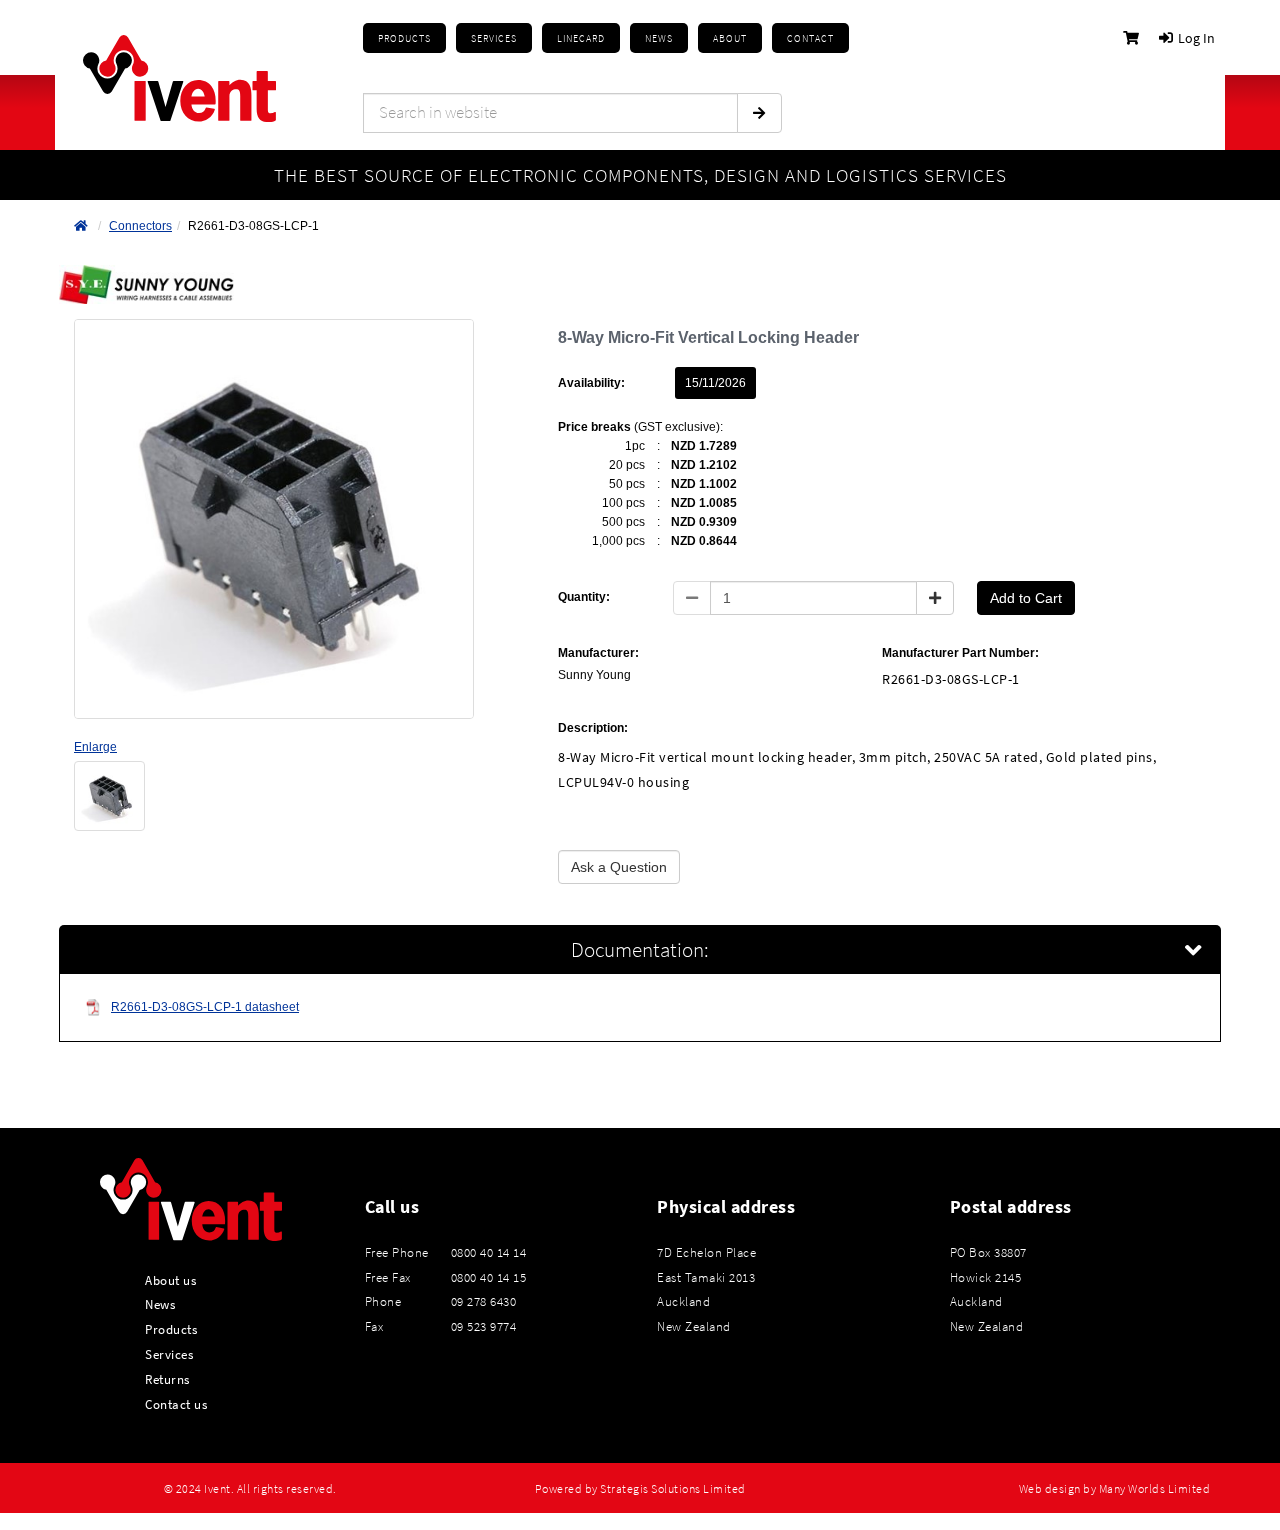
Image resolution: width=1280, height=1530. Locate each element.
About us (170, 1280)
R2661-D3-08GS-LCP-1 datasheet (205, 1007)
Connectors (140, 226)
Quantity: (584, 597)
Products (404, 38)
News (160, 1304)
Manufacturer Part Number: (960, 653)
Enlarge (95, 747)
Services (169, 1354)
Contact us (176, 1404)
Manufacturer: (598, 653)
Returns (167, 1379)
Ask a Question (619, 867)
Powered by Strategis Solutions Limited (640, 1489)
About (730, 38)
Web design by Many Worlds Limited (1115, 1489)
